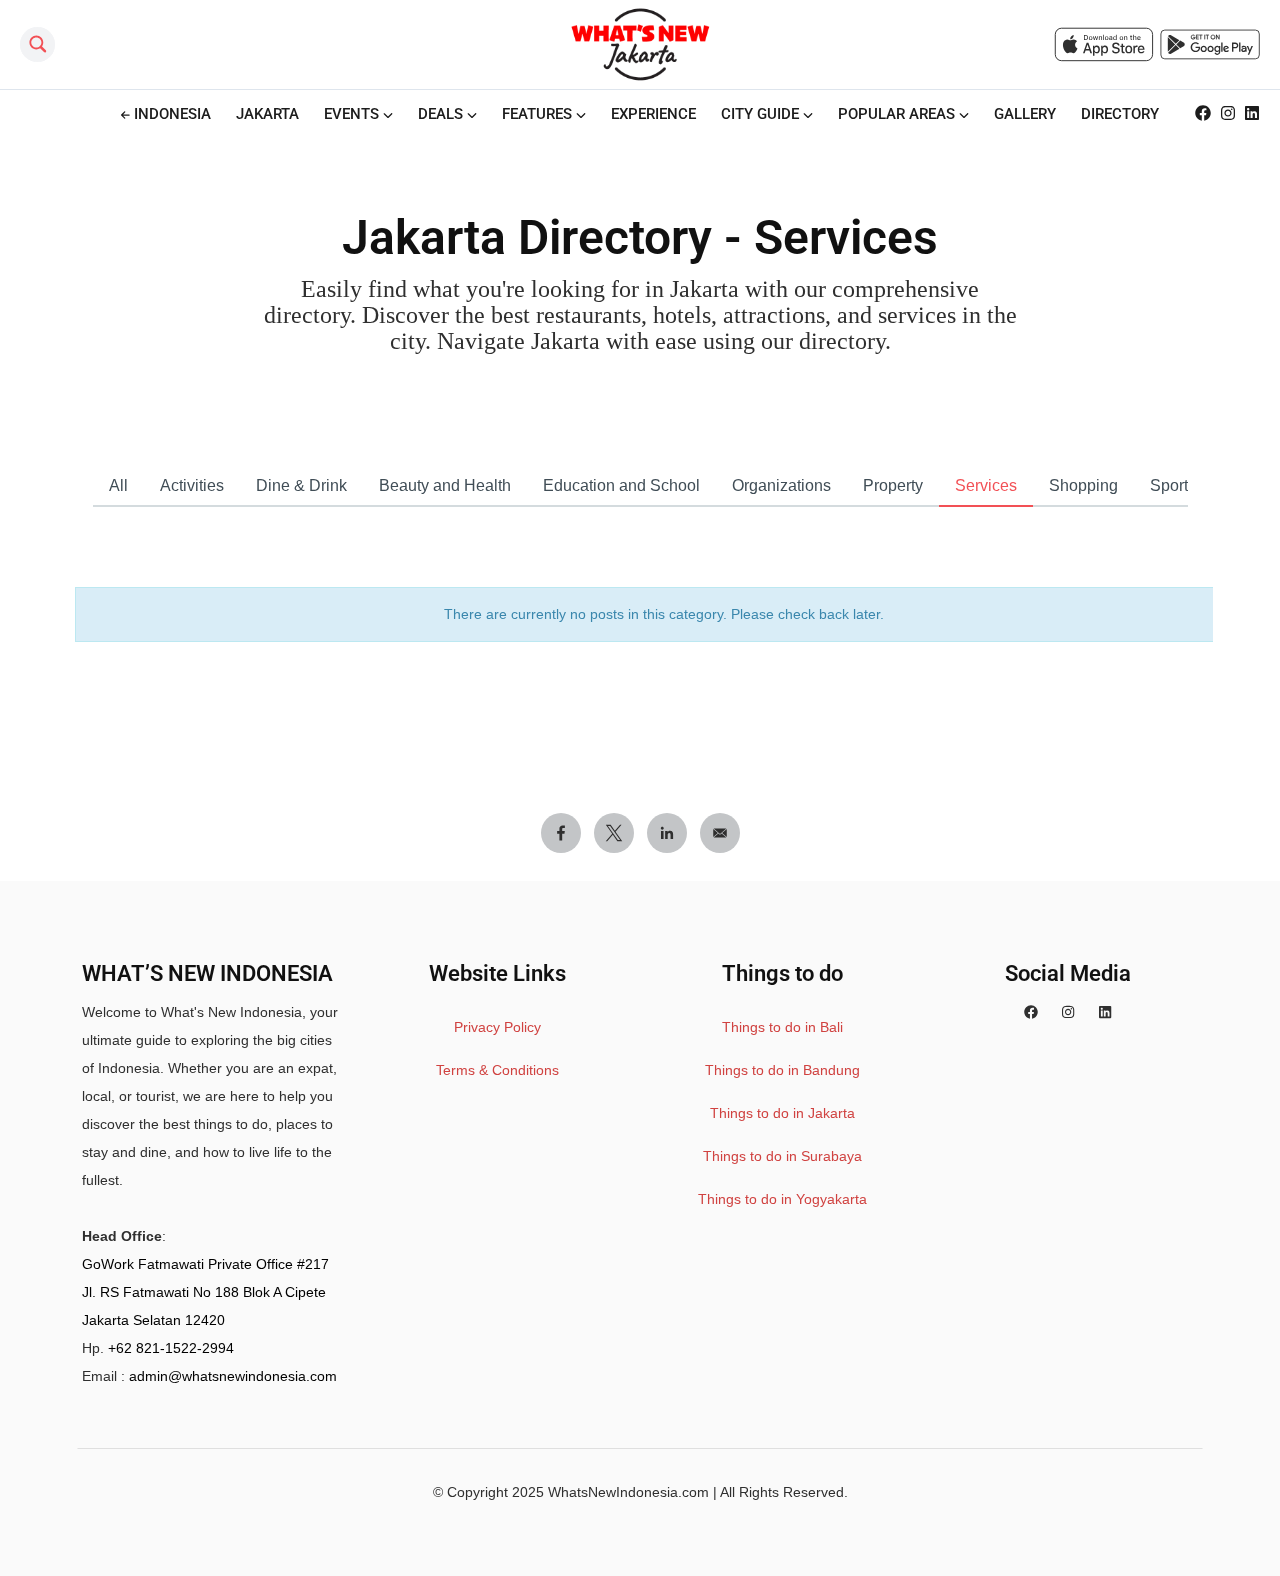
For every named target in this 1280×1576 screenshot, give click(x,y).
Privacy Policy (497, 1027)
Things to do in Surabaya (782, 1156)
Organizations (781, 485)
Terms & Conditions (497, 1070)
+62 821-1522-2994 (171, 1348)
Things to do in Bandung (782, 1070)
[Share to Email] (720, 833)
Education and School (621, 485)
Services (986, 485)
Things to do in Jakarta (782, 1113)
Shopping (1083, 485)
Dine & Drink (301, 485)
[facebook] (1031, 1012)
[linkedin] (1105, 1012)
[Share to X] (614, 833)
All (118, 485)
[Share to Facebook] (561, 833)
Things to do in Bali (782, 1027)
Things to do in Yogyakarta (782, 1199)
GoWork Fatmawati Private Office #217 (205, 1264)
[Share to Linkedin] (667, 833)
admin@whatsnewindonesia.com (233, 1376)
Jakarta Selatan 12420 (153, 1320)
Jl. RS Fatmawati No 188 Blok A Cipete (204, 1292)
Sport (1169, 485)
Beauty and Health (445, 485)
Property (893, 485)
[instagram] (1068, 1012)
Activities (192, 485)
